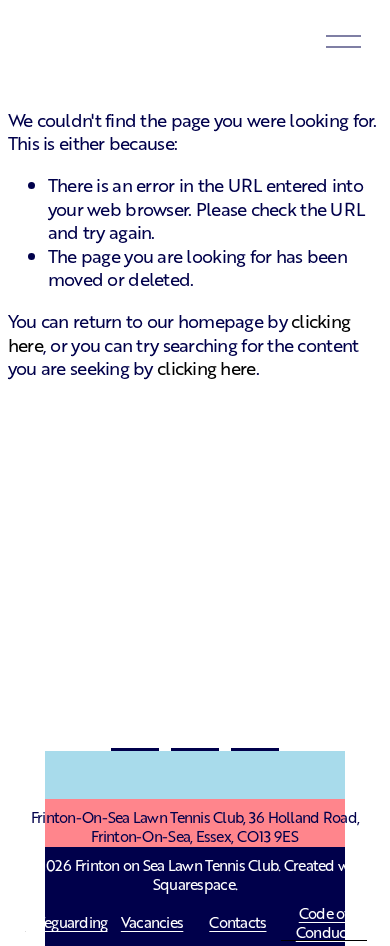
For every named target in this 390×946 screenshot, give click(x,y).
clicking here (206, 367)
